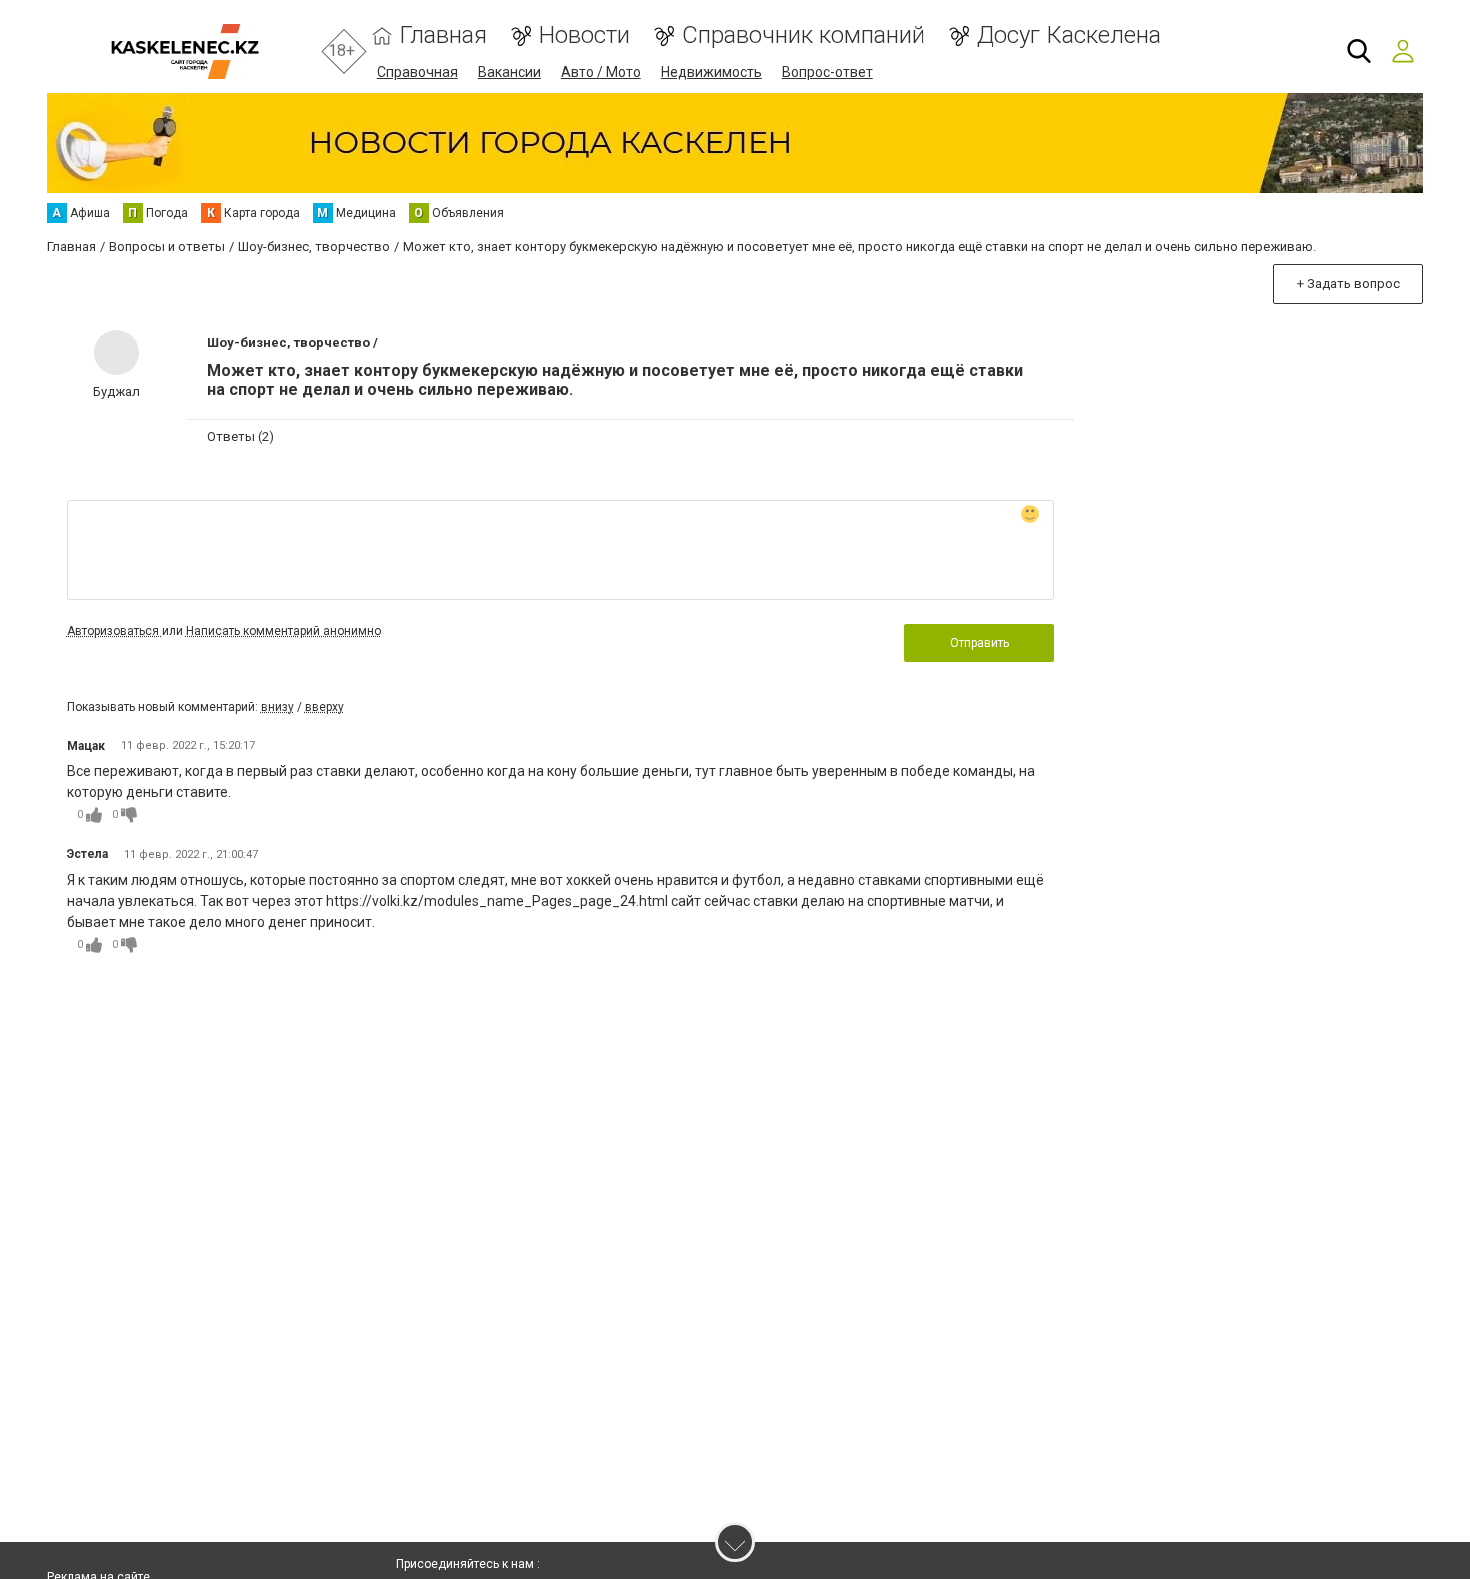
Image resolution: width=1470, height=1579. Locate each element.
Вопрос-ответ (827, 72)
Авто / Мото (601, 72)
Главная (443, 35)
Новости (584, 35)
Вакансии (509, 72)
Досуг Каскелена (1069, 35)
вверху (324, 707)
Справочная (417, 72)
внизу (277, 707)
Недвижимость (711, 72)
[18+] (184, 51)
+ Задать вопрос (1348, 283)
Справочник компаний (803, 35)
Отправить (979, 643)
